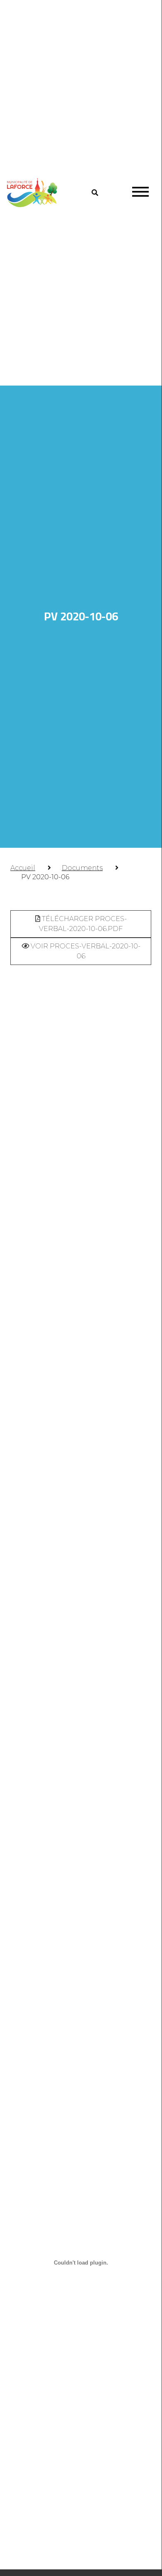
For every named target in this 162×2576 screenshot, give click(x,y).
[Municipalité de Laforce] (32, 193)
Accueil (23, 868)
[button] (95, 193)
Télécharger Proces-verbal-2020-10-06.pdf (83, 924)
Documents (82, 868)
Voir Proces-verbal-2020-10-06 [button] (85, 951)
